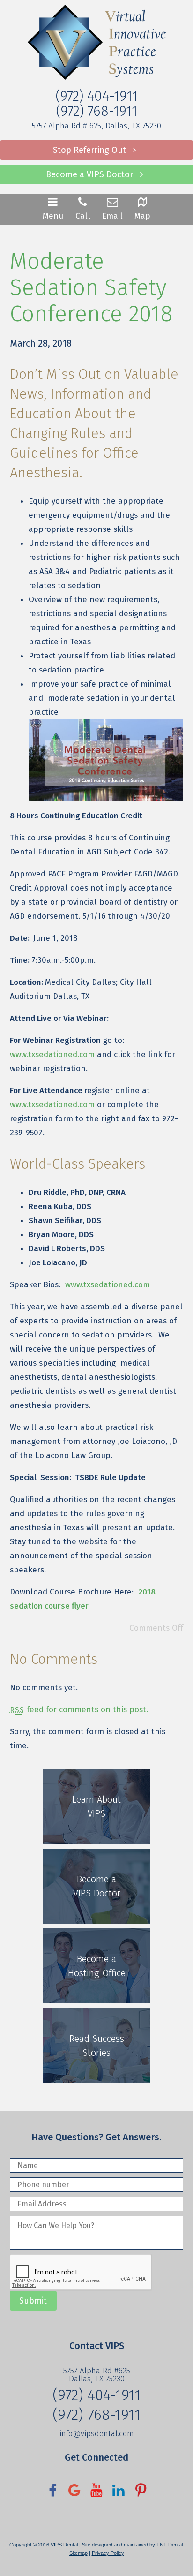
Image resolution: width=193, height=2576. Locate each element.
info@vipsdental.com (97, 2434)
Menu (53, 216)
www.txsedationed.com (52, 1054)
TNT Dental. (170, 2545)
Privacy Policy (108, 2553)
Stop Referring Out (91, 150)
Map (142, 216)
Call (83, 216)
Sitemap (78, 2553)
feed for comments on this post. (79, 1710)
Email (112, 216)
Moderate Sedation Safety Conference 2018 (91, 287)
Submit (33, 2301)
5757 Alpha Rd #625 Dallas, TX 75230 (97, 2375)
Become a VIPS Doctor (91, 174)
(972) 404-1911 (96, 96)
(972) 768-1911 (96, 111)
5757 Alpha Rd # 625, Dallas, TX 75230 (96, 126)
